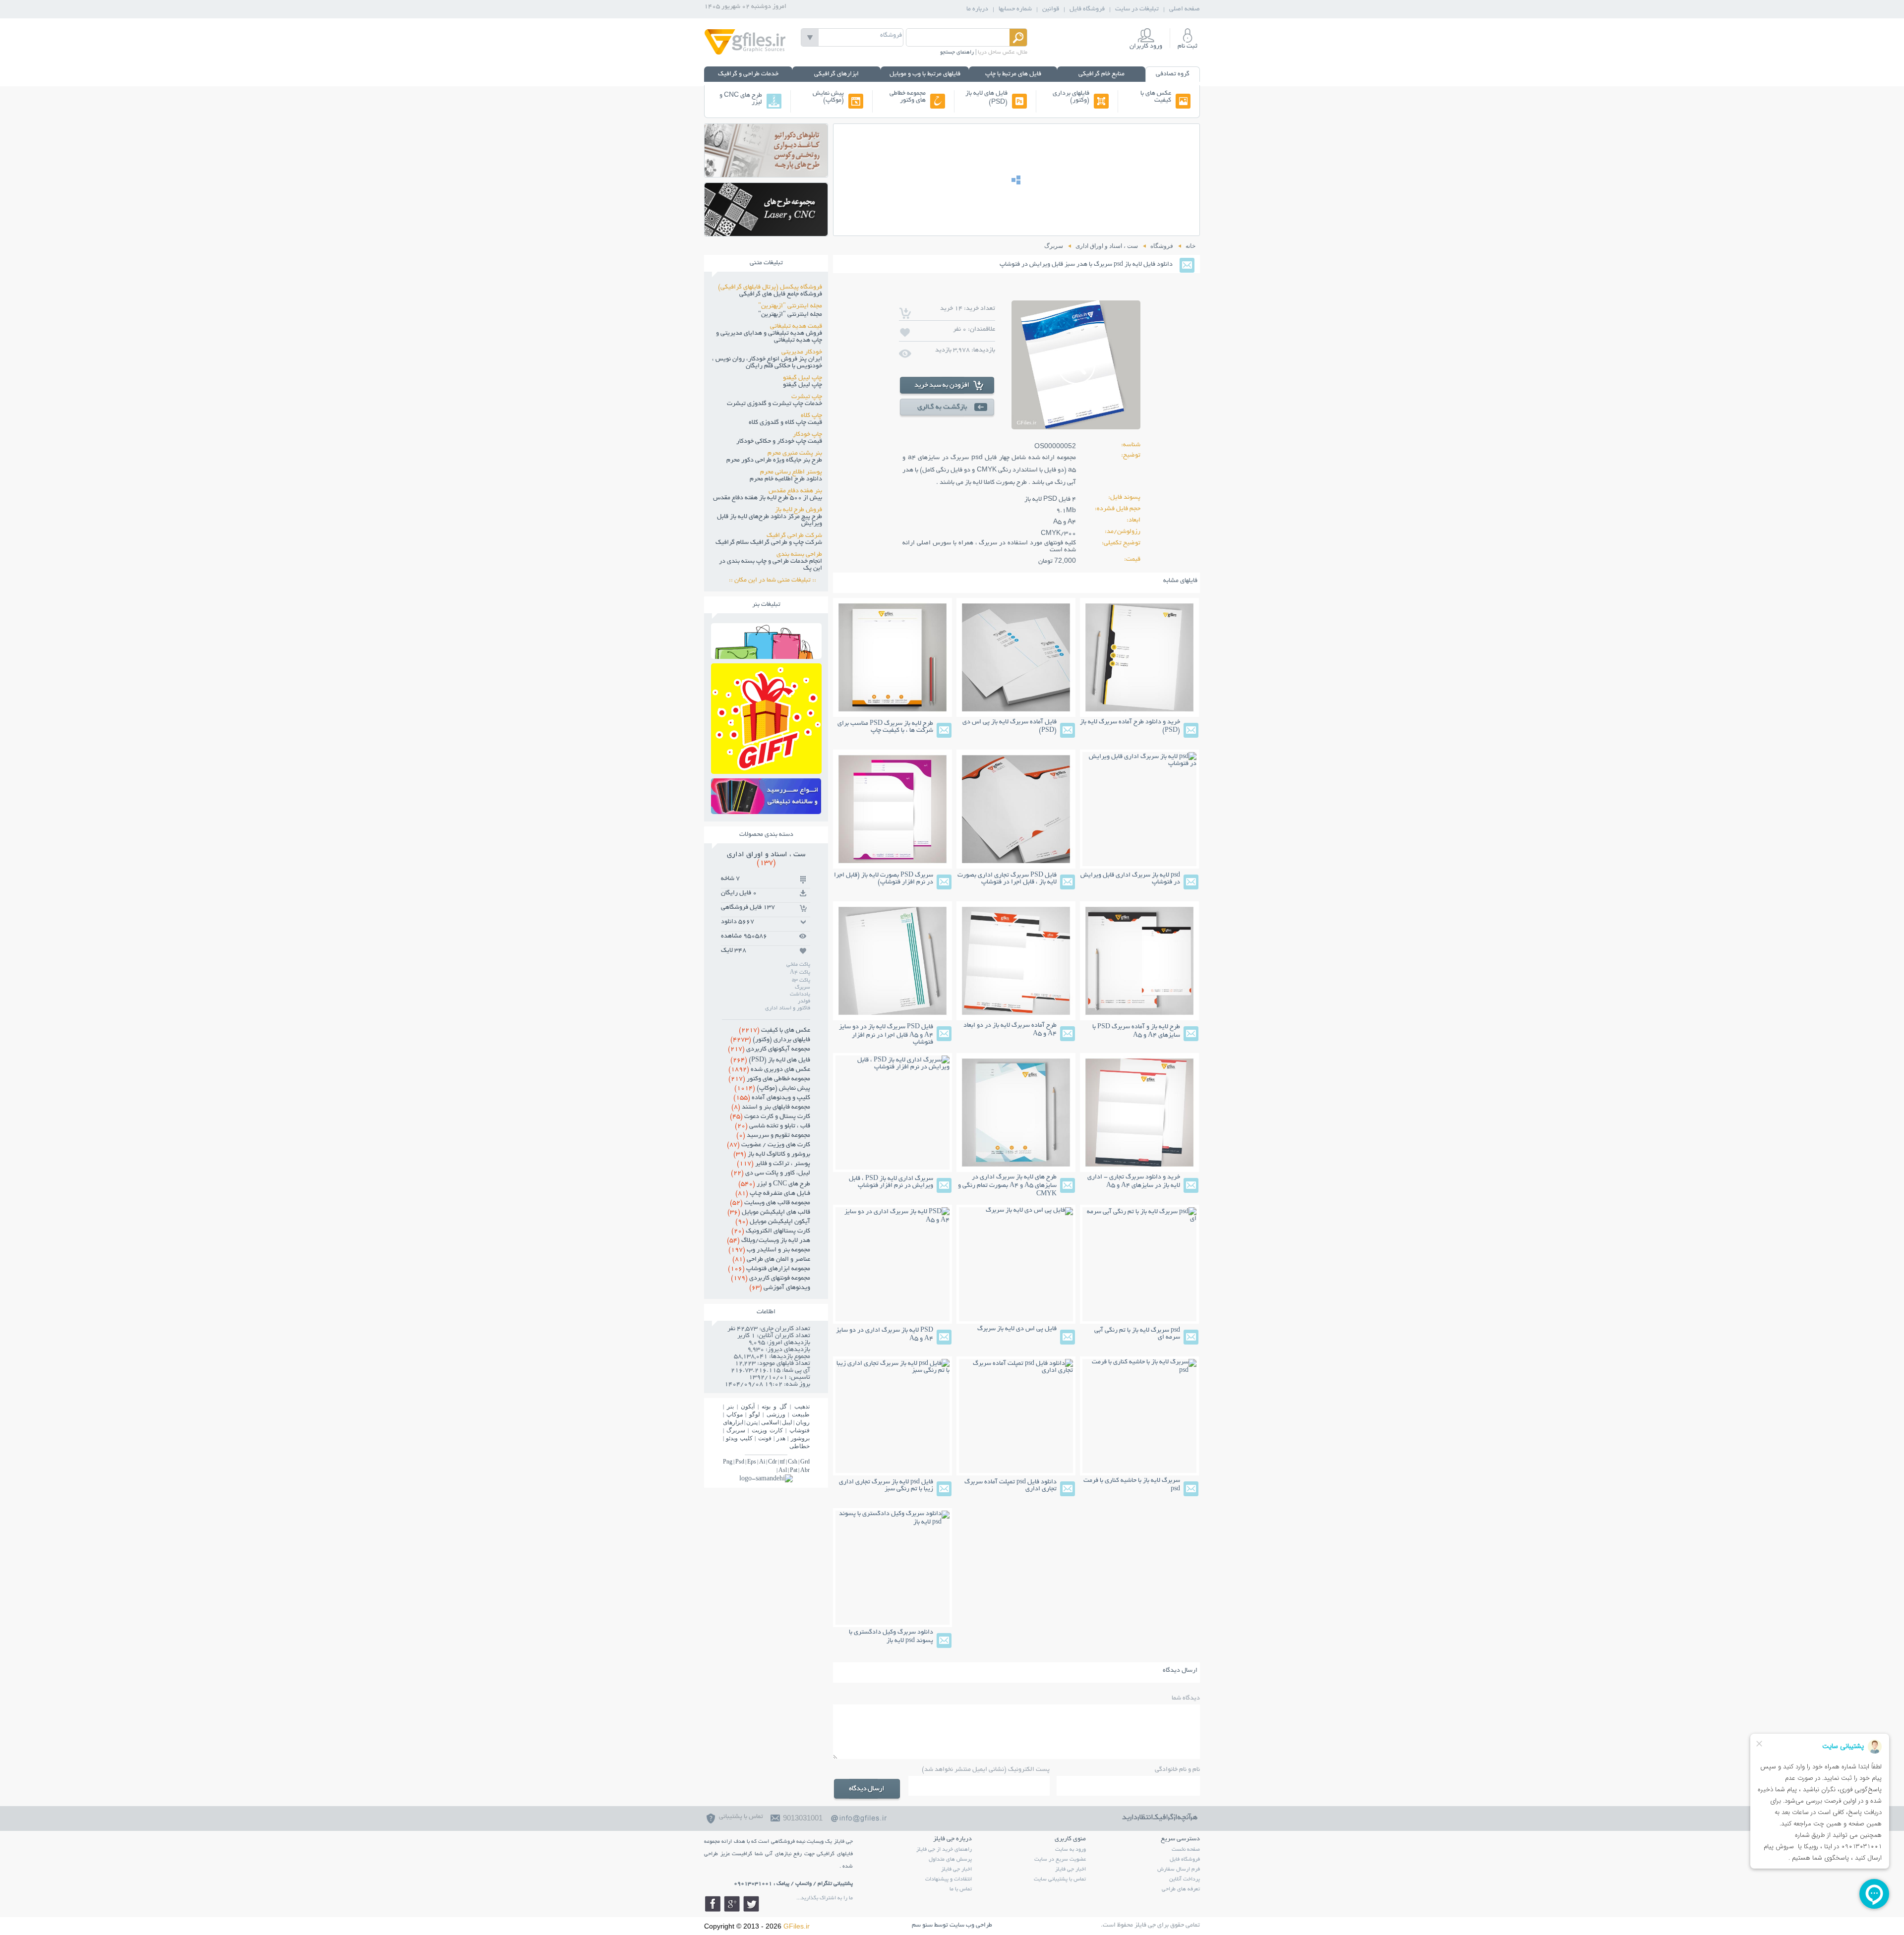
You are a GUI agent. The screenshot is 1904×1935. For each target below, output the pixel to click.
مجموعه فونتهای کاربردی (771, 1279)
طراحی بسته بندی (799, 555)
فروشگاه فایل (1087, 9)
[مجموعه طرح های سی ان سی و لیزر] (766, 233)
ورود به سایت (1071, 1850)
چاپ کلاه (811, 416)
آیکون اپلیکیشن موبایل (773, 1222)
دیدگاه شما (1186, 1699)
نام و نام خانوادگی (1177, 1770)
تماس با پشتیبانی (741, 1817)
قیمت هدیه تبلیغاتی (796, 327)
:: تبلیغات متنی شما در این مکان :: (775, 581)
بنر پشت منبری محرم (795, 454)
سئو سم (922, 1926)
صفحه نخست (1186, 1850)
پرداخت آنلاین (1185, 1879)
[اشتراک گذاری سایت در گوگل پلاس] (732, 1904)
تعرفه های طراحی (1181, 1889)
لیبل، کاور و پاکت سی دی (771, 1173)
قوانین (1051, 9)
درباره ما (977, 9)
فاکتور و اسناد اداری (788, 1008)
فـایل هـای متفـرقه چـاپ (773, 1194)
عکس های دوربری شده (769, 1070)
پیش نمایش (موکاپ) (828, 97)
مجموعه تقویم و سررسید (773, 1136)
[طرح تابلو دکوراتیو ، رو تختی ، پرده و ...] (766, 174)
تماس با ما (961, 1889)
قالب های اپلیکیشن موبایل (769, 1213)
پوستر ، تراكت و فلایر (773, 1164)
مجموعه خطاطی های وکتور (908, 97)
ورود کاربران (1146, 47)
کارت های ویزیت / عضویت (769, 1145)
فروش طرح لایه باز (799, 510)
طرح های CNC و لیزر (741, 99)
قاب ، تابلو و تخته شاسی (773, 1126)
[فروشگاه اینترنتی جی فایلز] (745, 54)
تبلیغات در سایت (1137, 9)
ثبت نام (1188, 47)
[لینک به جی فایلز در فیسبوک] (713, 1904)
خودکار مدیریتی (802, 352)
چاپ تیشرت (807, 397)
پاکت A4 (800, 973)
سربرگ (803, 988)
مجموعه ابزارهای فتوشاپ (769, 1269)
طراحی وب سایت (971, 1926)
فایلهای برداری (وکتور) (1071, 97)
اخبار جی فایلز (1071, 1870)
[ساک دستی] (766, 656)
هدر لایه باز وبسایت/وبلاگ (769, 1241)
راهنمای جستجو (957, 53)
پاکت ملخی (798, 965)
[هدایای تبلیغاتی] (766, 796)
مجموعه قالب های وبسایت (770, 1203)
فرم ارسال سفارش (1179, 1870)
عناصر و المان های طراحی (771, 1260)
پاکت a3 (801, 981)
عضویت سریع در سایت (1060, 1860)
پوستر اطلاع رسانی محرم (791, 472)
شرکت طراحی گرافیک (794, 536)
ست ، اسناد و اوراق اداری (766, 859)
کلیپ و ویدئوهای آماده (772, 1098)
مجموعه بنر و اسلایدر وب (769, 1250)
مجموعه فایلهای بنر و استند (771, 1108)
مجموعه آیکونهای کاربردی (769, 1050)
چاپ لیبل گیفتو (803, 378)
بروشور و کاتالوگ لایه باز (772, 1155)
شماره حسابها (1015, 9)
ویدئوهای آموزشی (780, 1288)
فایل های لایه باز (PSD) (986, 98)
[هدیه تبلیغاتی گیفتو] (766, 771)
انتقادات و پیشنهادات (949, 1879)
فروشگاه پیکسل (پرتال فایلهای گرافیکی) (770, 288)
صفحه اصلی (1185, 9)
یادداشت (800, 995)
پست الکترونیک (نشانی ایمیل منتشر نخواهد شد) (986, 1770)
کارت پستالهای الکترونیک (771, 1231)
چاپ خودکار (807, 435)
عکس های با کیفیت (1156, 97)
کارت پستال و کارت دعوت (770, 1117)
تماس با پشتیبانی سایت (1060, 1879)
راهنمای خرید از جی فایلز (944, 1850)
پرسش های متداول (950, 1860)
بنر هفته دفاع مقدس (795, 491)
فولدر (804, 1001)
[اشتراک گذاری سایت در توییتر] (751, 1904)
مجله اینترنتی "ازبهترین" (790, 306)
